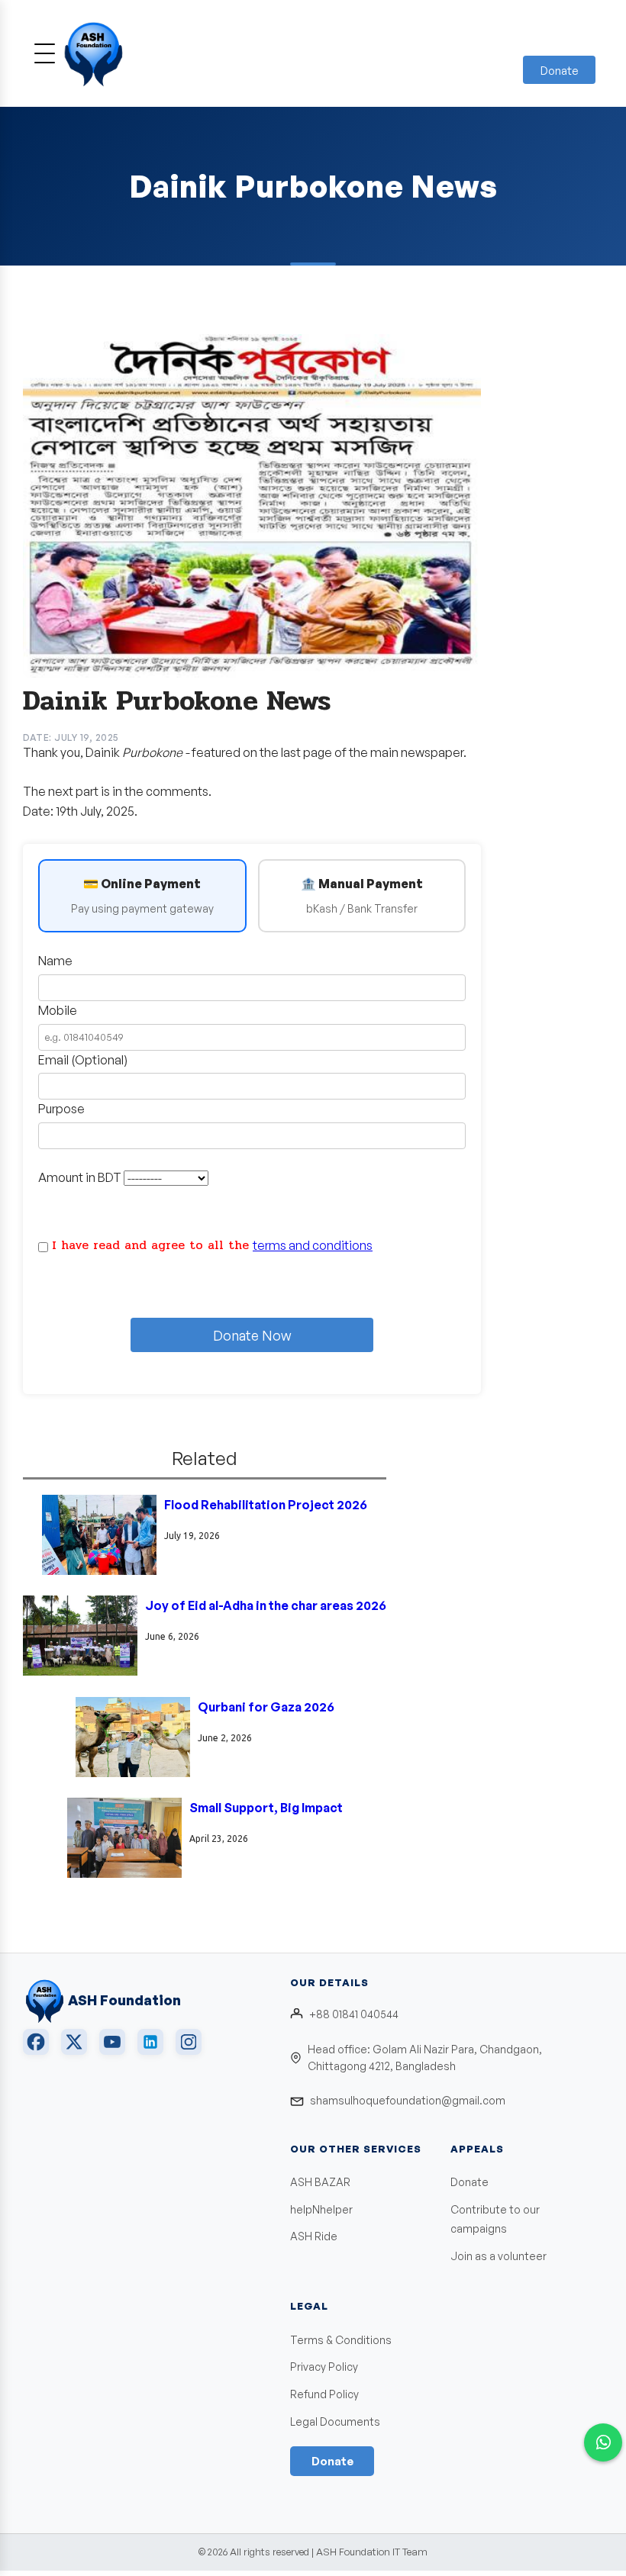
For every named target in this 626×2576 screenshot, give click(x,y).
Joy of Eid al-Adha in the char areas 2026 (266, 1605)
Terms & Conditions (341, 2340)
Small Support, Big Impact (266, 1808)
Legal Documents (335, 2421)
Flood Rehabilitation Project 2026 (266, 1505)
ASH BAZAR (320, 2182)
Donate (559, 71)
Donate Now (252, 1335)
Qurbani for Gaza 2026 (266, 1707)
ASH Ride (314, 2236)
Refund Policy (324, 2394)
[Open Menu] (45, 53)
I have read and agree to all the (212, 1245)
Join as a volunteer (499, 2256)
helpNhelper (321, 2209)
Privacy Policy (324, 2367)
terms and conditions (313, 1245)
